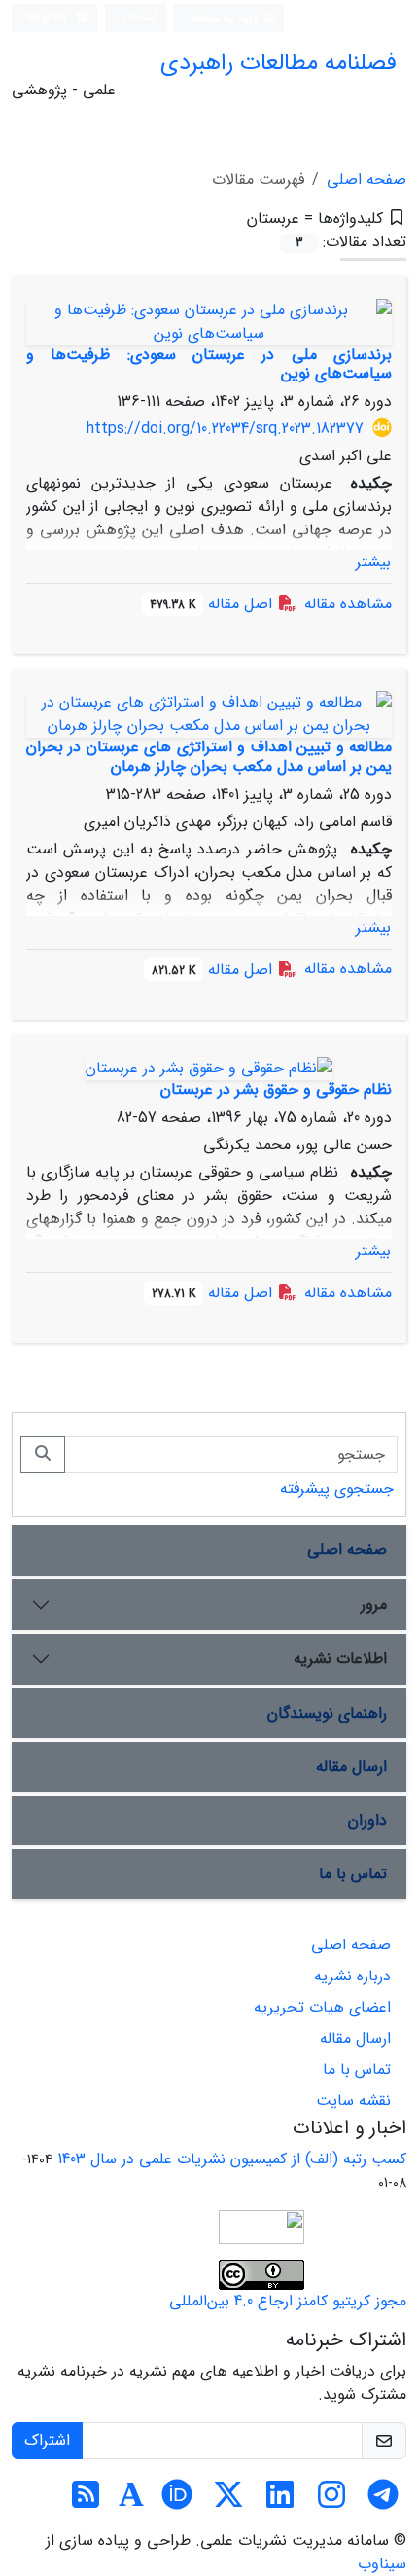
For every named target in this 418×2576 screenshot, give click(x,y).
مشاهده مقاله (348, 604)
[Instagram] (331, 2502)
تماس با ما (353, 1874)
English (49, 18)
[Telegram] (383, 2502)
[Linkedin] (280, 2502)
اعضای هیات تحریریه (322, 2007)
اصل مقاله (213, 604)
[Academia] (131, 2502)
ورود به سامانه (226, 18)
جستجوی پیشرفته (337, 1488)
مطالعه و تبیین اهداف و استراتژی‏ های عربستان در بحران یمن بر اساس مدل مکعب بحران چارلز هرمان (209, 756)
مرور (374, 1604)
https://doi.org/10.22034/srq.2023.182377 (225, 429)
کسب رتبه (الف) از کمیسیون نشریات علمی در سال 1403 (232, 2159)
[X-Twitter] (228, 2502)
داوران (367, 1820)
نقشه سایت (353, 2101)
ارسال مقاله (351, 1767)
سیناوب (382, 2564)
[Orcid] (177, 2502)
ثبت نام (139, 17)
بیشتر (373, 562)
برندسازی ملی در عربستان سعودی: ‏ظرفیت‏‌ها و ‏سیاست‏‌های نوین (209, 364)
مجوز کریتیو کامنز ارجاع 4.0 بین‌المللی (288, 2301)
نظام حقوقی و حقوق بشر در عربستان (276, 1089)
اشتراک (47, 2440)
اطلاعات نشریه (340, 1659)
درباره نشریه (352, 1976)
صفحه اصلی (366, 180)
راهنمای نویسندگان (327, 1713)
